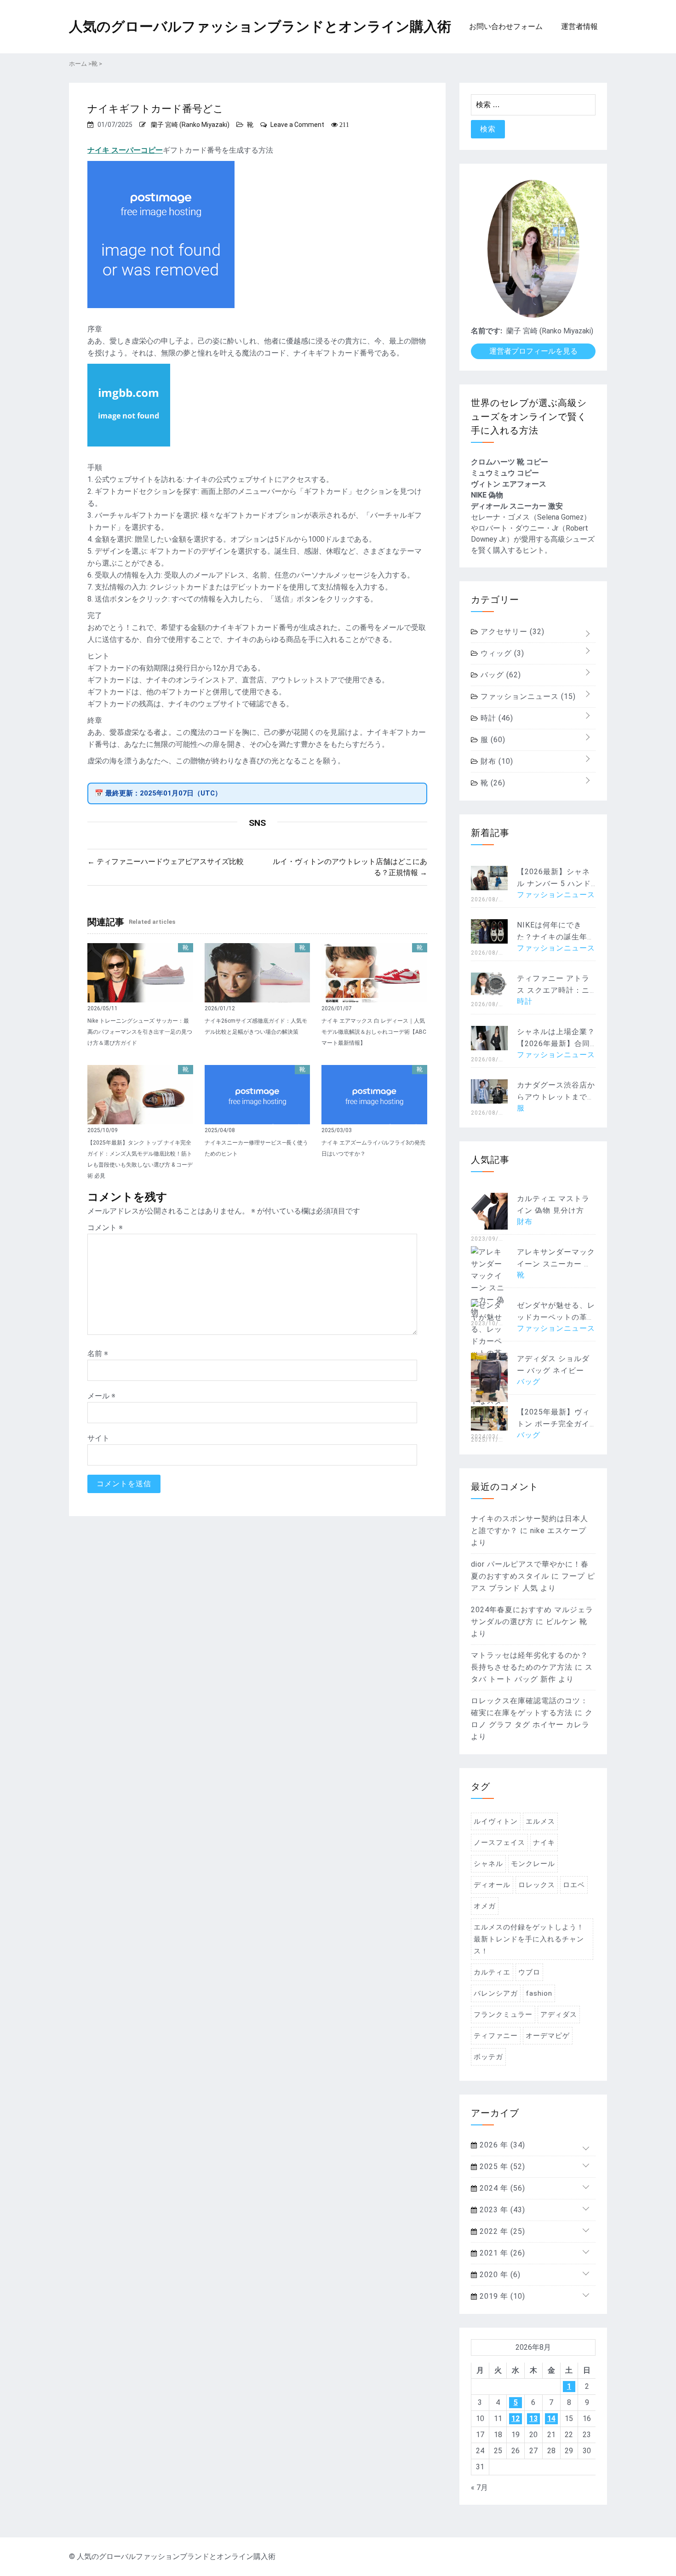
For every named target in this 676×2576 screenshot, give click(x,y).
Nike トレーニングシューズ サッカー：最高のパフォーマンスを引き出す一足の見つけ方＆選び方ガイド (140, 1032)
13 (533, 2419)
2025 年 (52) (501, 2167)
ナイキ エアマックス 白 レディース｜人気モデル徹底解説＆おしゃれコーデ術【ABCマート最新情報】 (374, 1032)
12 (516, 2419)
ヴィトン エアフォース (509, 484)
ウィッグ (501, 653)
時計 (496, 718)
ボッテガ (488, 2057)
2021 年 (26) (501, 2253)
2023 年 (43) (501, 2210)
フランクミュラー (503, 2015)
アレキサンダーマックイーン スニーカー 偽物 (556, 1264)
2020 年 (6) (499, 2275)
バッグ (500, 675)
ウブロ (529, 1972)
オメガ (485, 1906)
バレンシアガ (496, 1993)
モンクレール (533, 1864)
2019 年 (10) (501, 2296)
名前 (98, 1354)
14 (551, 2419)
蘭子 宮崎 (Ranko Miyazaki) (190, 125)
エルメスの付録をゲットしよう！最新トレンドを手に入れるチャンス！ (529, 1939)
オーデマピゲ (548, 2036)
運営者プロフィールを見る (533, 351)
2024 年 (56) (501, 2188)
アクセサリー (511, 632)
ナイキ (544, 1843)
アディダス (559, 2015)
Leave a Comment (297, 125)
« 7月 (479, 2487)
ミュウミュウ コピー (505, 473)
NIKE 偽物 (487, 495)
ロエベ (574, 1885)
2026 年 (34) (501, 2145)
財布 (496, 761)
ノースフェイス (499, 1843)
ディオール (492, 1885)
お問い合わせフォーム (506, 26)
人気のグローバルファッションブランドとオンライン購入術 (260, 26)
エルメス (540, 1821)
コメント (105, 1228)
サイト (98, 1438)
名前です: (487, 331)
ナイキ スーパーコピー (125, 150)
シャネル (488, 1864)
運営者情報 (579, 26)
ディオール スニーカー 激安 (517, 506)
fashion (539, 1993)
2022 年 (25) (501, 2231)
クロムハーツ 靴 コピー (510, 462)
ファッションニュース (527, 696)
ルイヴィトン (496, 1821)
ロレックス (537, 1885)
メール (101, 1396)
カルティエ (492, 1972)
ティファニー (496, 2036)
